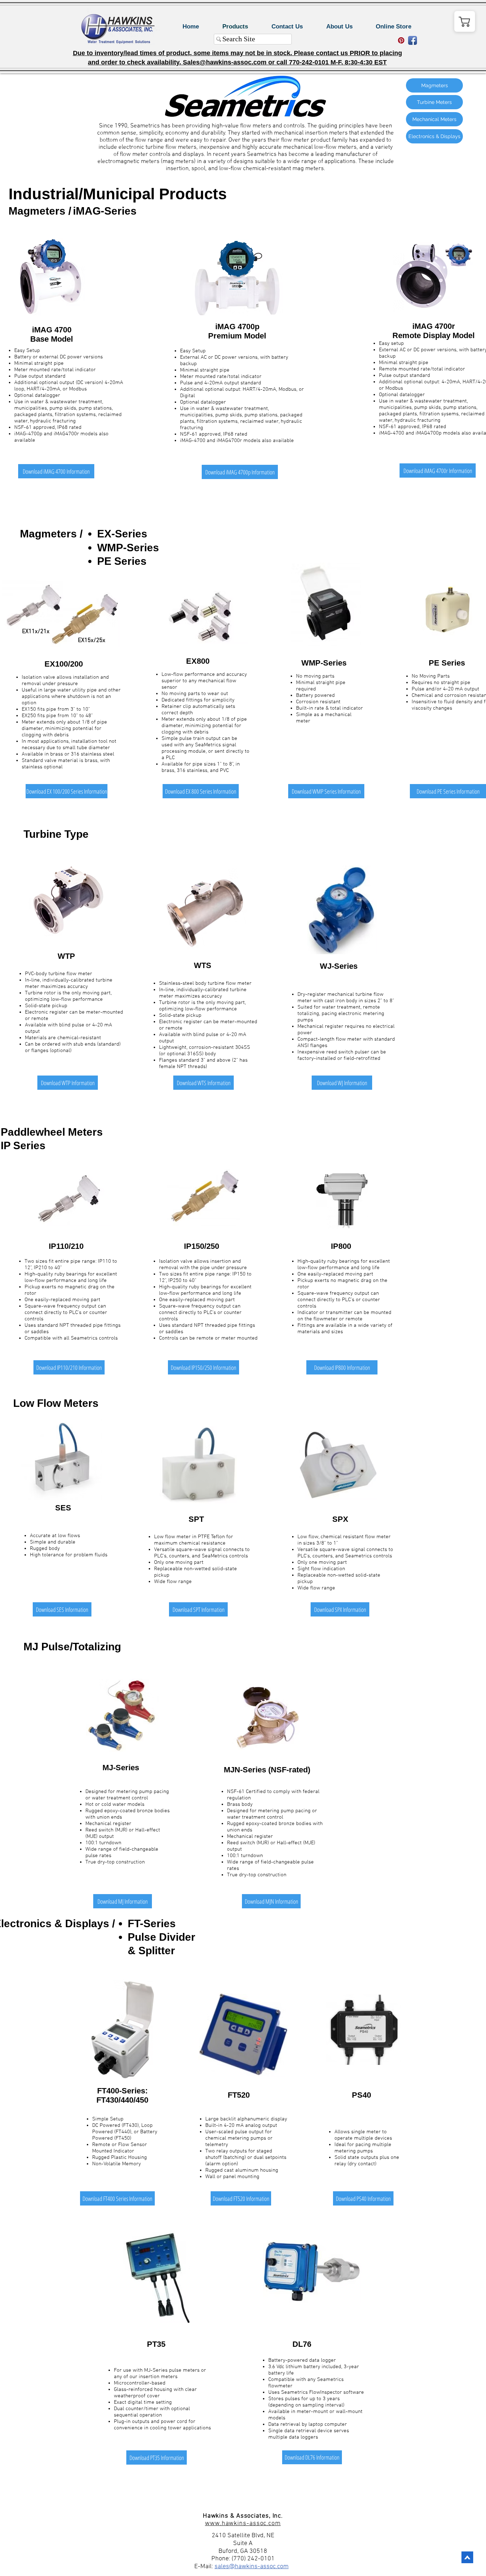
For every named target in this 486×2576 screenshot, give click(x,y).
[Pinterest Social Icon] (401, 40)
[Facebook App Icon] (413, 40)
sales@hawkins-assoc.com (252, 2567)
